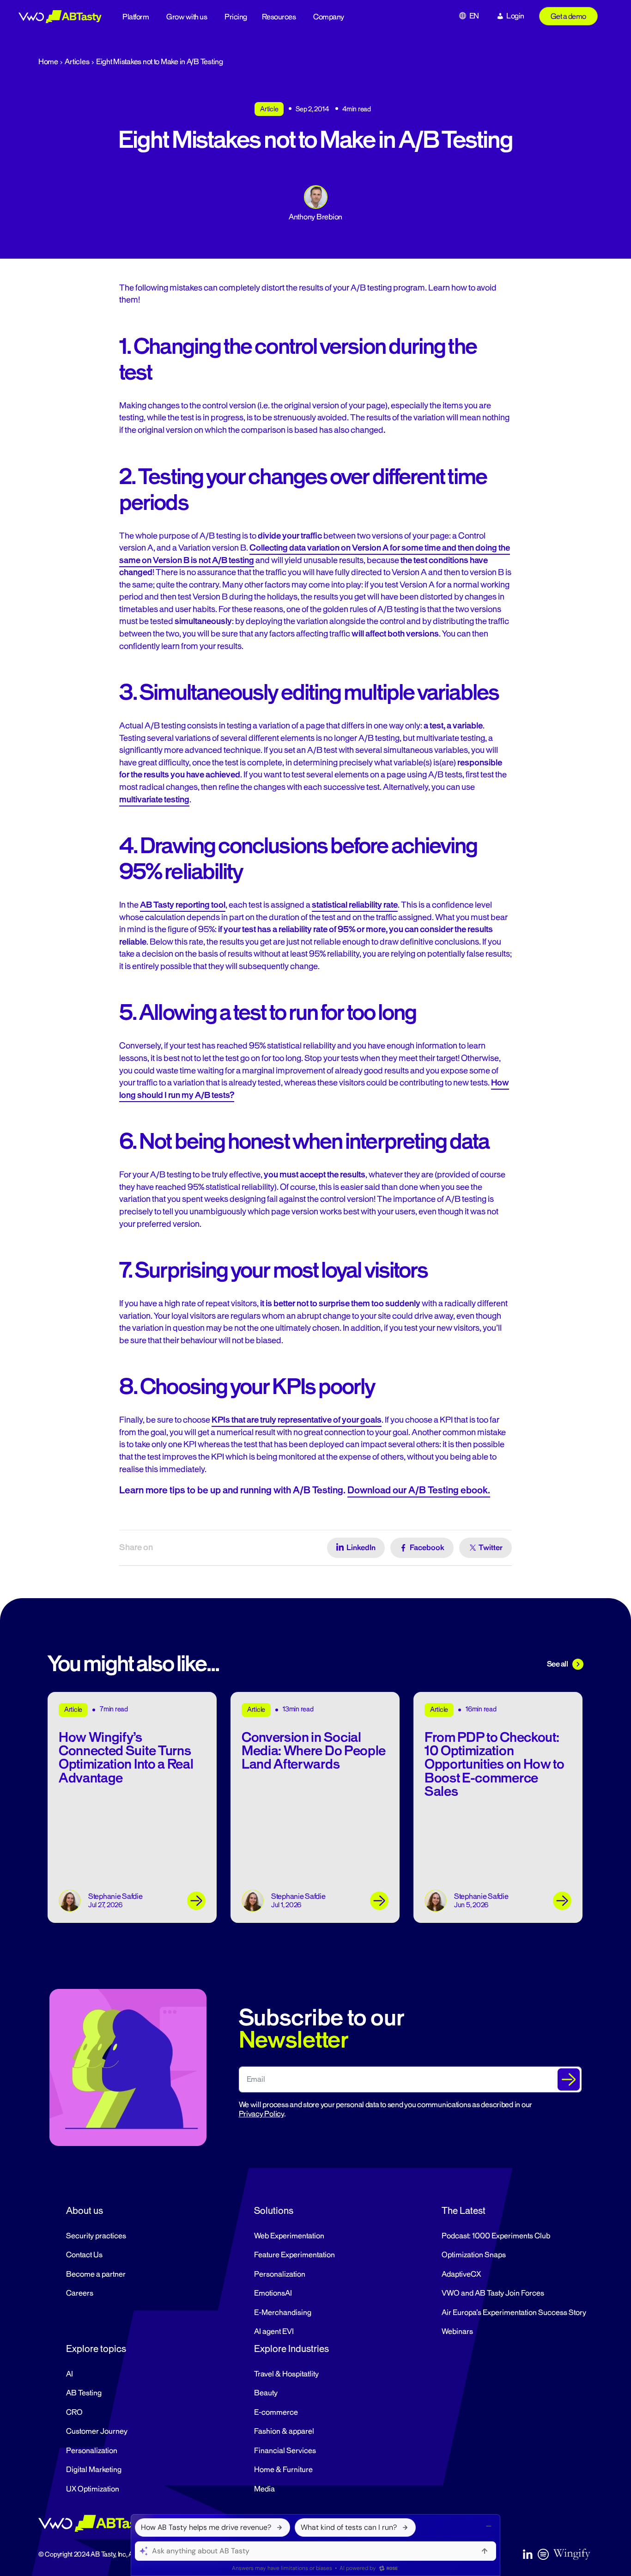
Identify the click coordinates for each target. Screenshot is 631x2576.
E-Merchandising (283, 2313)
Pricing (236, 17)
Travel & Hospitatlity (286, 2374)
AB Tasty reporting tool (183, 905)
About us (85, 2211)
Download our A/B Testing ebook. (419, 1490)
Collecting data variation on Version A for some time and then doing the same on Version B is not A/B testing (315, 554)
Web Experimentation (289, 2236)
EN (474, 16)
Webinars (457, 2332)
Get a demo (568, 17)
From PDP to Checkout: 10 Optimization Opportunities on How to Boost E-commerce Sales (494, 1765)
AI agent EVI (274, 2332)
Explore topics (96, 2349)
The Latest (464, 2211)
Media (264, 2489)
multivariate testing (154, 800)
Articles (77, 62)
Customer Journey (97, 2431)
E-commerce (276, 2412)
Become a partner (96, 2274)
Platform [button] (136, 17)
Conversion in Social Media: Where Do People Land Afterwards (314, 1751)
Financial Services (285, 2451)
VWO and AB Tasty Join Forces (493, 2293)
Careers (80, 2293)
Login (515, 16)
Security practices (96, 2236)
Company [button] (329, 17)
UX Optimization (93, 2489)
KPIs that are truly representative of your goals (297, 1420)
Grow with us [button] (187, 17)
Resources (279, 17)
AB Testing (84, 2393)
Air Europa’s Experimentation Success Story (514, 2313)
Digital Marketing (94, 2470)
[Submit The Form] (569, 2079)
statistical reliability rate (355, 905)
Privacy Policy (261, 2114)
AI (70, 2374)
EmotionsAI (273, 2293)
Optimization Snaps (474, 2255)
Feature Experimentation (294, 2255)
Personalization (280, 2274)
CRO (74, 2412)
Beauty (266, 2393)
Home (48, 62)
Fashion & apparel (284, 2431)
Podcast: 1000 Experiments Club (496, 2236)
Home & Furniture (283, 2470)
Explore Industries (291, 2349)
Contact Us (84, 2255)
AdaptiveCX (461, 2274)
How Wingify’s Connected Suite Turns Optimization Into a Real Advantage (126, 1758)
